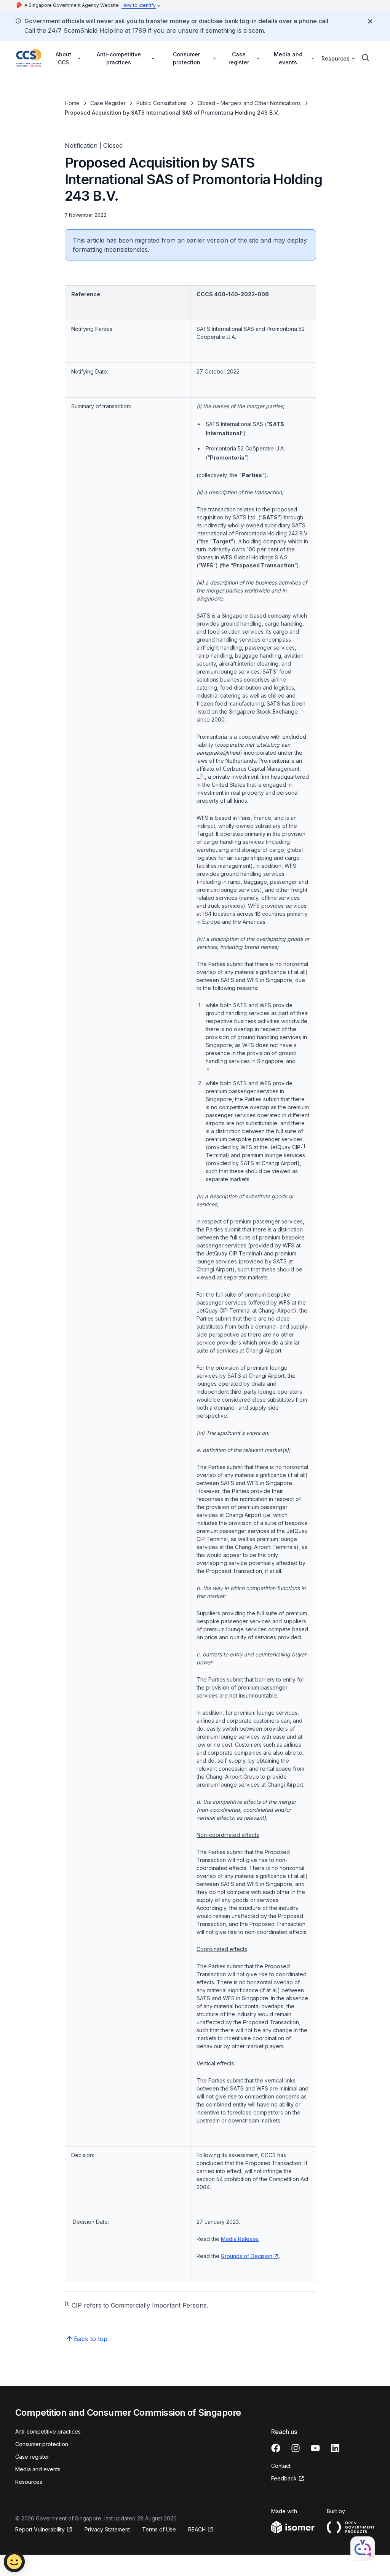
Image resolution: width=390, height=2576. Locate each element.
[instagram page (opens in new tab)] (296, 2448)
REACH (201, 2530)
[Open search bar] (366, 58)
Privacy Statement (107, 2529)
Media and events (38, 2469)
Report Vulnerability (40, 2530)
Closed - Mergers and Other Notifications (249, 103)
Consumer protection (42, 2444)
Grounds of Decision (250, 2256)
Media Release (240, 2239)
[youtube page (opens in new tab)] (315, 2448)
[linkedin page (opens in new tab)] (335, 2448)
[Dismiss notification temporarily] (370, 21)
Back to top (91, 2339)
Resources (29, 2482)
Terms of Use (159, 2529)
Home (72, 103)
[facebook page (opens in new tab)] (276, 2448)
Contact (281, 2466)
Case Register (108, 103)
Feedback (288, 2479)
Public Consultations (161, 103)
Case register (32, 2457)
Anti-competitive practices (48, 2431)
